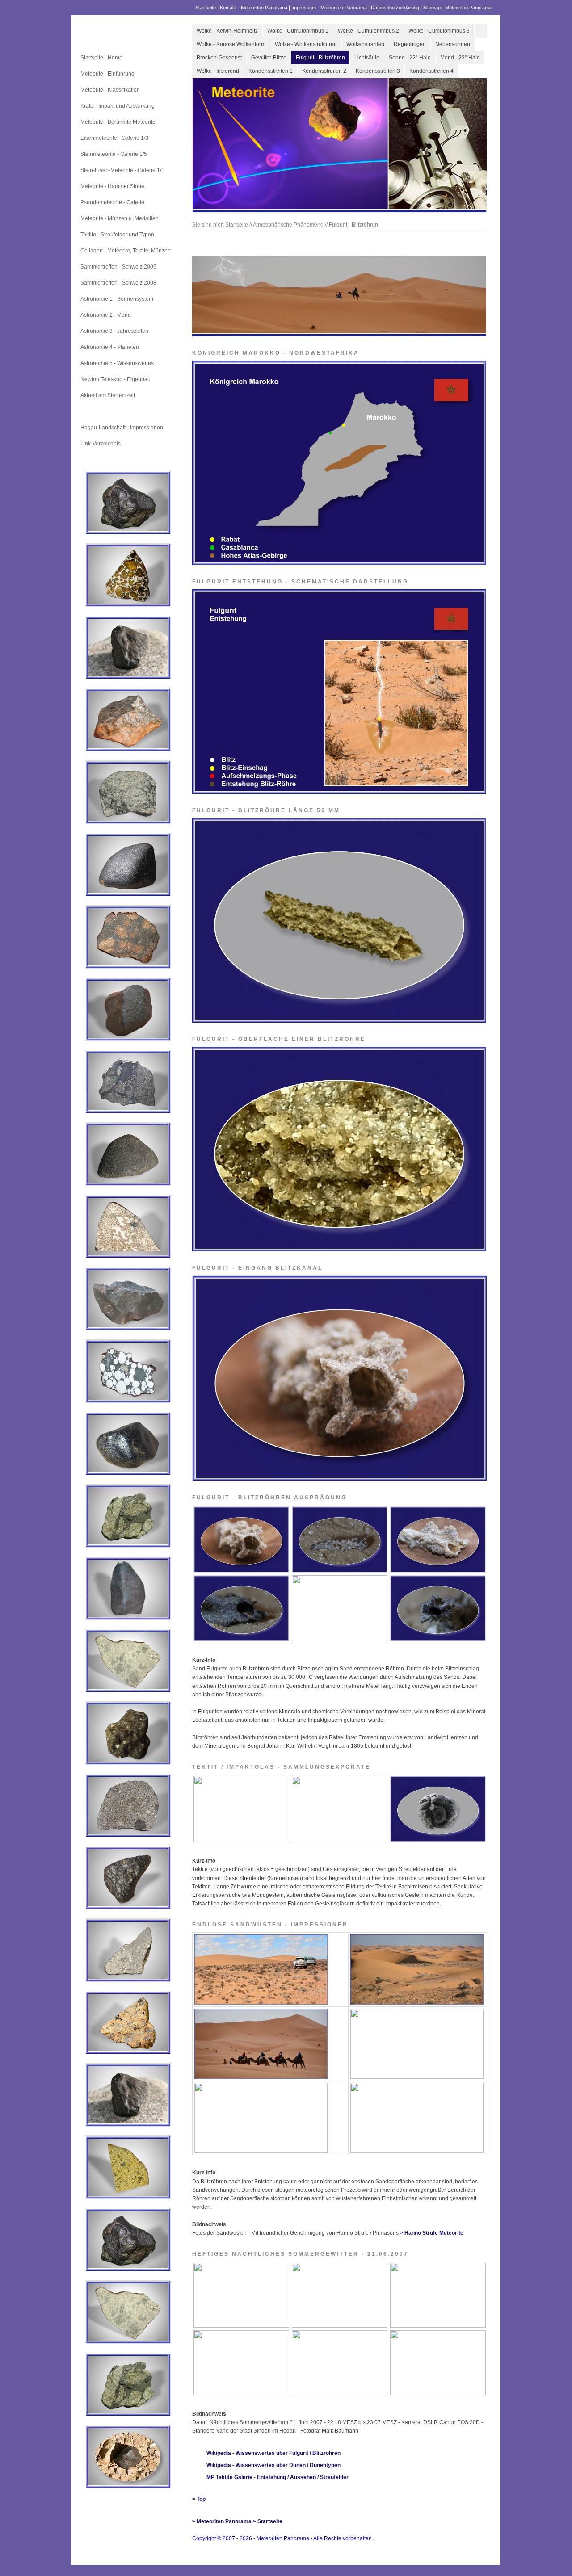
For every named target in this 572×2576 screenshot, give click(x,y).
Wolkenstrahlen (365, 44)
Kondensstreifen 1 (271, 71)
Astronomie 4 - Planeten (110, 347)
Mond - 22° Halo (460, 58)
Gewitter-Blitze (269, 58)
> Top (199, 2499)
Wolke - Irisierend (218, 71)
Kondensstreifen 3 (378, 71)
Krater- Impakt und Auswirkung (118, 106)
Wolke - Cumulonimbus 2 (368, 31)
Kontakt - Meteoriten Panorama (254, 8)
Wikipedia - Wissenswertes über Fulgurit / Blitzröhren (273, 2453)
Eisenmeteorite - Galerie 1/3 (114, 138)
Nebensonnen (453, 44)
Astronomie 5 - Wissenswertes (117, 363)
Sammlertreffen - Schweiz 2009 (118, 267)
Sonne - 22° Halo (410, 58)
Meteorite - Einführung (107, 74)
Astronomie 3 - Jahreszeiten (114, 331)
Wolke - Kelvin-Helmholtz (227, 31)
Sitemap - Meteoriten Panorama (457, 8)
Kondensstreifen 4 (431, 71)
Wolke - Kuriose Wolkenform (231, 44)
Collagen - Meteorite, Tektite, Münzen (126, 251)
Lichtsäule (367, 58)
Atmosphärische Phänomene (116, 411)
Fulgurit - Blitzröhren (320, 58)
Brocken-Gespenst (219, 58)
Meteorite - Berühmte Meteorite (118, 122)
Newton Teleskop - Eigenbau (116, 379)
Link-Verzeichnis (101, 444)
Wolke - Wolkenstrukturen (306, 44)
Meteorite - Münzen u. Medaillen (120, 218)
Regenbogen (410, 44)
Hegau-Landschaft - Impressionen (122, 428)
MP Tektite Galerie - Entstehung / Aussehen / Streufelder (278, 2477)
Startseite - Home (101, 58)
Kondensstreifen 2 (324, 71)
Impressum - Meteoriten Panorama (329, 8)
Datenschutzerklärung (395, 8)
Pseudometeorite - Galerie (112, 202)
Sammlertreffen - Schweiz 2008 (118, 283)
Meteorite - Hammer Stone (112, 186)
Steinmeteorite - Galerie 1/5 (114, 154)
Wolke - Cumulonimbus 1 (298, 31)
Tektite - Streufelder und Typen (117, 235)
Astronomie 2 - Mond (106, 315)
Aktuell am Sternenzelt (108, 395)
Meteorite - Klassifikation (110, 90)
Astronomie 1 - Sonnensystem (117, 299)
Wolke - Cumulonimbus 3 (439, 31)
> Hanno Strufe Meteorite (432, 2233)
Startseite (206, 8)
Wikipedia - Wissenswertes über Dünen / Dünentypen (273, 2465)
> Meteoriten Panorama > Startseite (237, 2521)
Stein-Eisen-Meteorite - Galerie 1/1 (122, 170)
